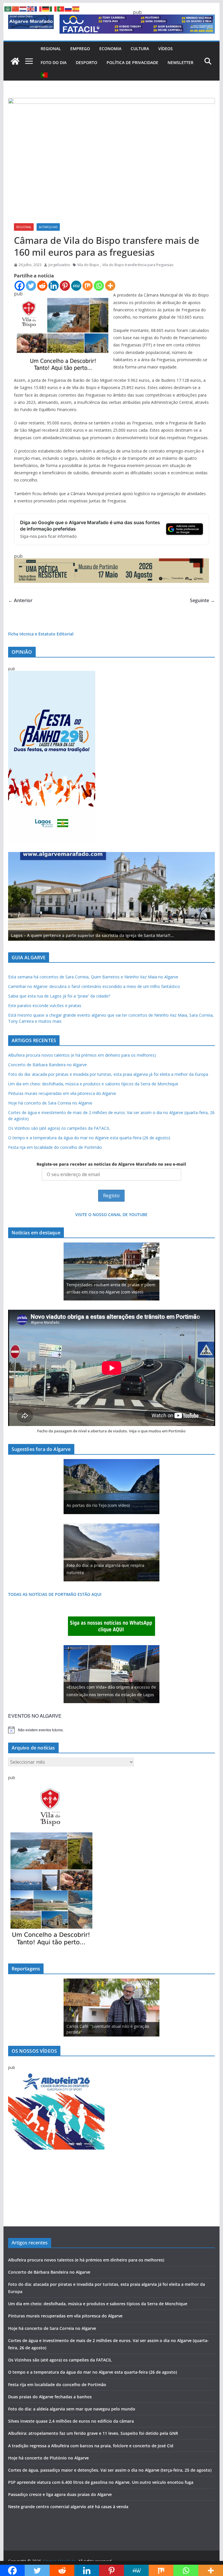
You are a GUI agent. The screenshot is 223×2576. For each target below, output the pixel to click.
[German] (46, 8)
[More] (110, 286)
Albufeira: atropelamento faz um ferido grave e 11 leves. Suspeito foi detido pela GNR (93, 2433)
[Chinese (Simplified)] (16, 8)
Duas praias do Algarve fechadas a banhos (50, 2397)
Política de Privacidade (132, 62)
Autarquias (48, 227)
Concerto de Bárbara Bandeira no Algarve (47, 1065)
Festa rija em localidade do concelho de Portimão (55, 1147)
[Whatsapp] (99, 286)
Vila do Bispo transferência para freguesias (138, 265)
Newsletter (180, 62)
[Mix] (88, 286)
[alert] (112, 1730)
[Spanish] (76, 8)
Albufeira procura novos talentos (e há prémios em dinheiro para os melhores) (82, 1055)
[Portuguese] (44, 75)
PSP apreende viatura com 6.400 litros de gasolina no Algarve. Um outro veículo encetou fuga (101, 2482)
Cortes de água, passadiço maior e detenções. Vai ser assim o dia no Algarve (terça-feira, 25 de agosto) (110, 2470)
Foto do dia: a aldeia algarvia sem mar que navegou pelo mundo (72, 2409)
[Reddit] (42, 286)
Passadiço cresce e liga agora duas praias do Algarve (60, 2494)
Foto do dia (54, 62)
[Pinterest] (65, 286)
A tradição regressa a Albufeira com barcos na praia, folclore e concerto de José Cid (91, 2446)
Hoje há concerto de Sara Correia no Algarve (50, 1103)
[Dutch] (23, 8)
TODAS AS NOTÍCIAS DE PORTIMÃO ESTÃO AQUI (55, 1594)
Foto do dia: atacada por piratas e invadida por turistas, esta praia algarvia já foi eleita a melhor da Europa (108, 1074)
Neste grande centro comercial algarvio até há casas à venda (68, 2507)
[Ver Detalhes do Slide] (112, 896)
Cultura (140, 49)
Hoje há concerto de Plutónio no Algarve (48, 2458)
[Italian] (53, 8)
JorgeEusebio (59, 265)
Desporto (87, 62)
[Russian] (69, 8)
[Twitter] (31, 286)
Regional (51, 49)
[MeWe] (76, 286)
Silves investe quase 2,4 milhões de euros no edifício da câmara (71, 2421)
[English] (31, 8)
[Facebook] (20, 286)
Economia (110, 49)
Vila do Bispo (88, 265)
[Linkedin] (54, 286)
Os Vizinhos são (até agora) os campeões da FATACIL (59, 1128)
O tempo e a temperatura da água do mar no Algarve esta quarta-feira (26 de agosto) (89, 1138)
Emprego (80, 49)
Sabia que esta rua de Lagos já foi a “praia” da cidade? (59, 996)
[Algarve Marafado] (15, 61)
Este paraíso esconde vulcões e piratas (45, 1005)
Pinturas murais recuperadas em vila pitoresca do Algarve (62, 1093)
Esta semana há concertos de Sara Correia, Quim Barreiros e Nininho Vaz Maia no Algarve (93, 977)
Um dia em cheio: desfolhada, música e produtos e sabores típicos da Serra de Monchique (93, 1084)
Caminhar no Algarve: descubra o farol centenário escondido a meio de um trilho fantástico (94, 986)
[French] (38, 8)
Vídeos (166, 49)
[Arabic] (8, 8)
